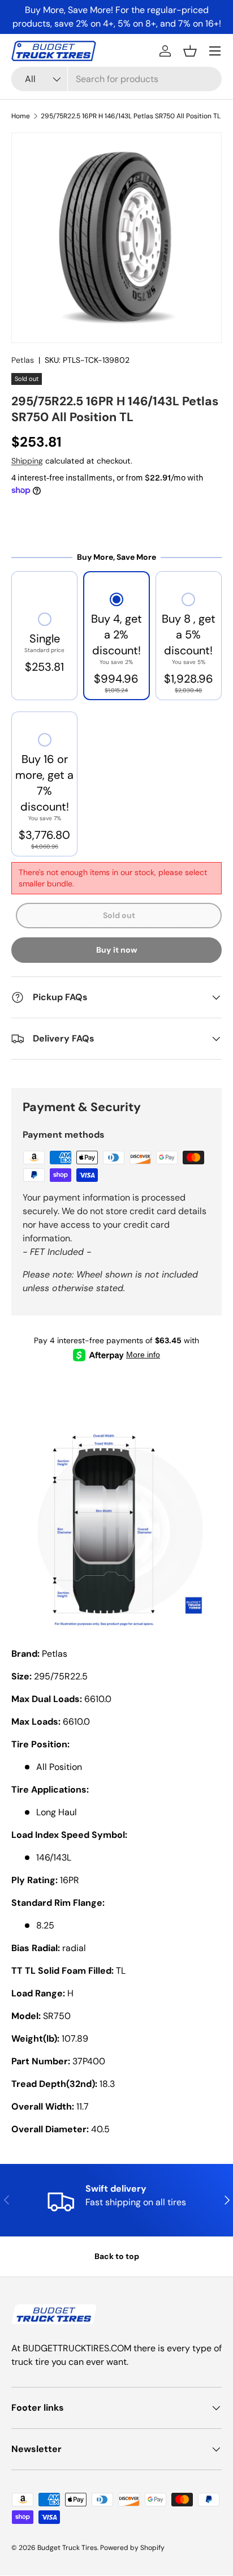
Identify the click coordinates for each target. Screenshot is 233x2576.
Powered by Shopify (132, 2548)
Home (21, 116)
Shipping (27, 461)
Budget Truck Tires (67, 2548)
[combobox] (116, 79)
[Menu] (215, 51)
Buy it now (117, 950)
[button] (190, 51)
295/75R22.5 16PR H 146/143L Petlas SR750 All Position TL (131, 116)
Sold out (119, 915)
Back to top (117, 2256)
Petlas (23, 360)
